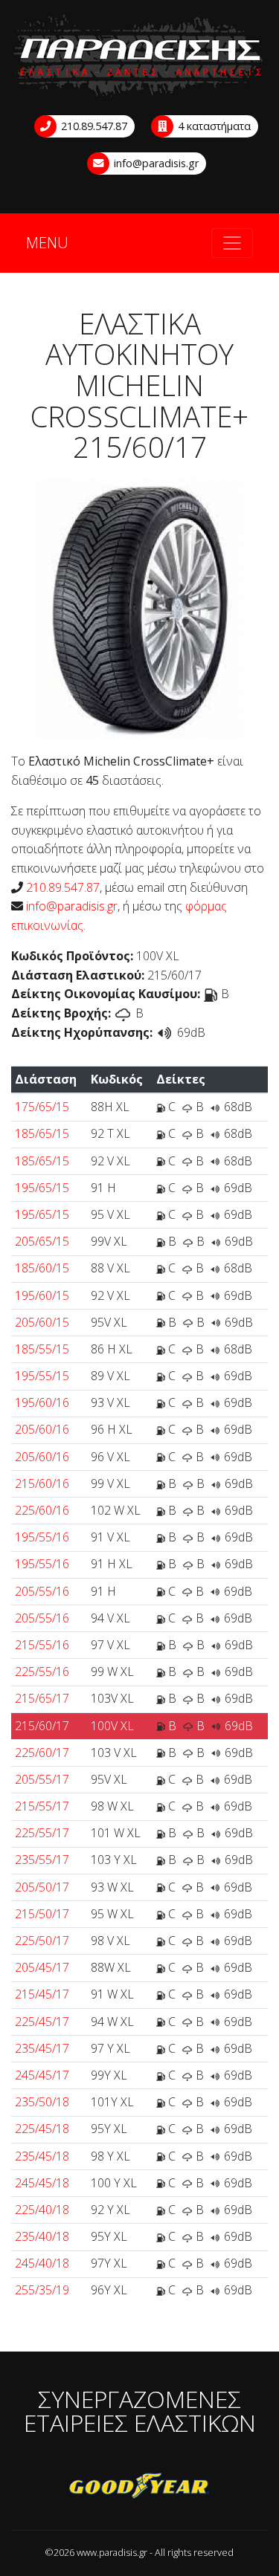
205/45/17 (42, 1967)
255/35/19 (42, 2290)
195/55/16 (42, 1537)
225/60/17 (42, 1753)
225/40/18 (42, 2210)
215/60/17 (42, 1726)
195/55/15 (42, 1376)
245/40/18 (42, 2263)
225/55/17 (42, 1833)
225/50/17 (42, 1941)
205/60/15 (42, 1322)
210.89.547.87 (93, 126)
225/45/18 (42, 2129)
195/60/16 (42, 1402)
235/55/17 (42, 1860)
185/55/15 (42, 1349)
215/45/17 (42, 1994)
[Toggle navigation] (232, 243)
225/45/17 (42, 2022)
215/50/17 (42, 1914)
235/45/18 (42, 2156)
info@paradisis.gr (155, 163)
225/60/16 (42, 1510)
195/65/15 (42, 1188)
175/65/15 (42, 1107)
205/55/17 (42, 1779)
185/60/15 (42, 1268)
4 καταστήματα (213, 126)
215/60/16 (42, 1483)
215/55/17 (42, 1806)
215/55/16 (42, 1645)
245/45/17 (42, 2075)
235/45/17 (42, 2048)
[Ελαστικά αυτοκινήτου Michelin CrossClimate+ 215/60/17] (139, 608)
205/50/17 (42, 1887)
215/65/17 (42, 1698)
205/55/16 (42, 1591)
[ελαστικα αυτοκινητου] (139, 56)
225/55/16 (42, 1672)
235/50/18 (42, 2102)
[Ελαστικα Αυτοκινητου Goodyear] (139, 2487)
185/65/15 (42, 1133)
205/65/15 (42, 1241)
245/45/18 (42, 2183)
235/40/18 (42, 2236)
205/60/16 (42, 1429)
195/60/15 (42, 1295)
